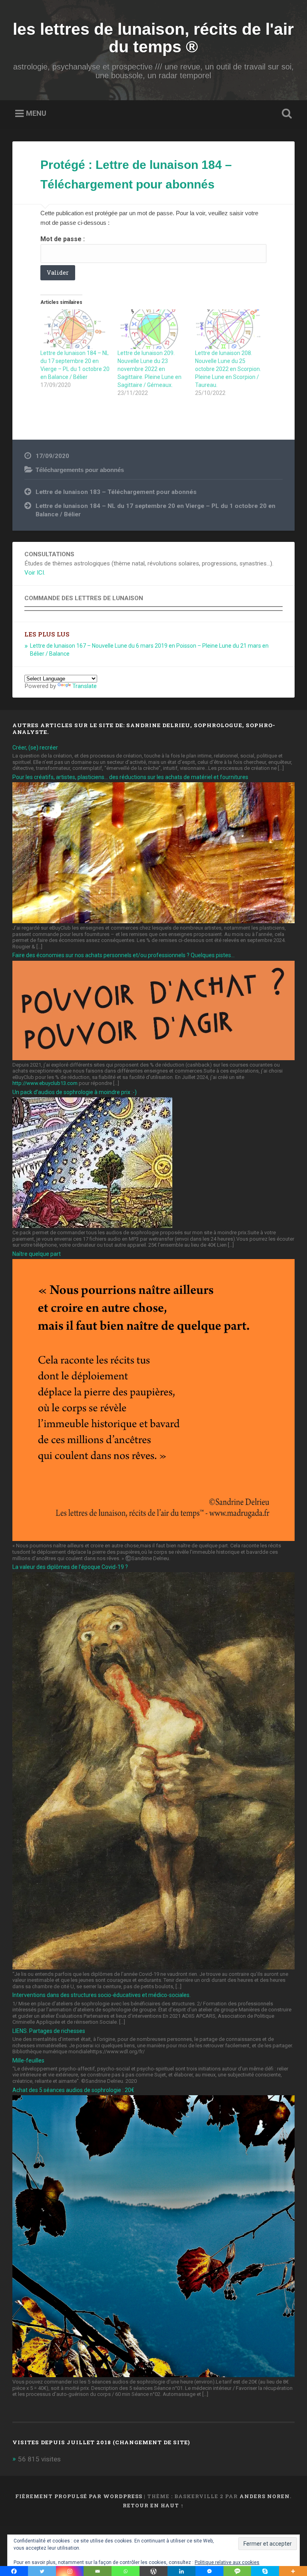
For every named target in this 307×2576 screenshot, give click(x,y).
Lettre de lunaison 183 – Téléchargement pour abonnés (116, 492)
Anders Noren (265, 2496)
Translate (85, 686)
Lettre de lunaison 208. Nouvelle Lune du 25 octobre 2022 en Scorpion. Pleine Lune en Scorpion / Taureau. (228, 369)
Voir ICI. (35, 573)
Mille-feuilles (28, 2060)
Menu (36, 113)
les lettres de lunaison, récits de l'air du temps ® (153, 38)
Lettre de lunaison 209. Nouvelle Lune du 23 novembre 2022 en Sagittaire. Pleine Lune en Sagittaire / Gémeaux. (150, 369)
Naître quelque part (37, 1254)
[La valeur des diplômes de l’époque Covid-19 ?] (154, 1967)
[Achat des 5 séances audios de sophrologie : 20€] (154, 2375)
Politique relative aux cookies (227, 2562)
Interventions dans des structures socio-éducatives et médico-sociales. (102, 1995)
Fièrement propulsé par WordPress (79, 2496)
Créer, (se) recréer (35, 748)
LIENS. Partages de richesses (49, 2031)
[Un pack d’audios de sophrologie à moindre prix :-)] (92, 1226)
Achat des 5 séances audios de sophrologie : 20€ (73, 2090)
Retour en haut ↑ (153, 2505)
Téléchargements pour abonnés (80, 470)
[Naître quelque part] (154, 1539)
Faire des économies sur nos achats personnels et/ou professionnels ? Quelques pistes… (124, 955)
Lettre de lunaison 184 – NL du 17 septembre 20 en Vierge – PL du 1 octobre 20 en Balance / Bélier (155, 510)
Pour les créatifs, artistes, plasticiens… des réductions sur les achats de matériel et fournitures (130, 777)
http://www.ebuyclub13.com (45, 1083)
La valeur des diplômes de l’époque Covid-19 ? (70, 1567)
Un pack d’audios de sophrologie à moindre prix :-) (75, 1092)
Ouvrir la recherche (285, 114)
